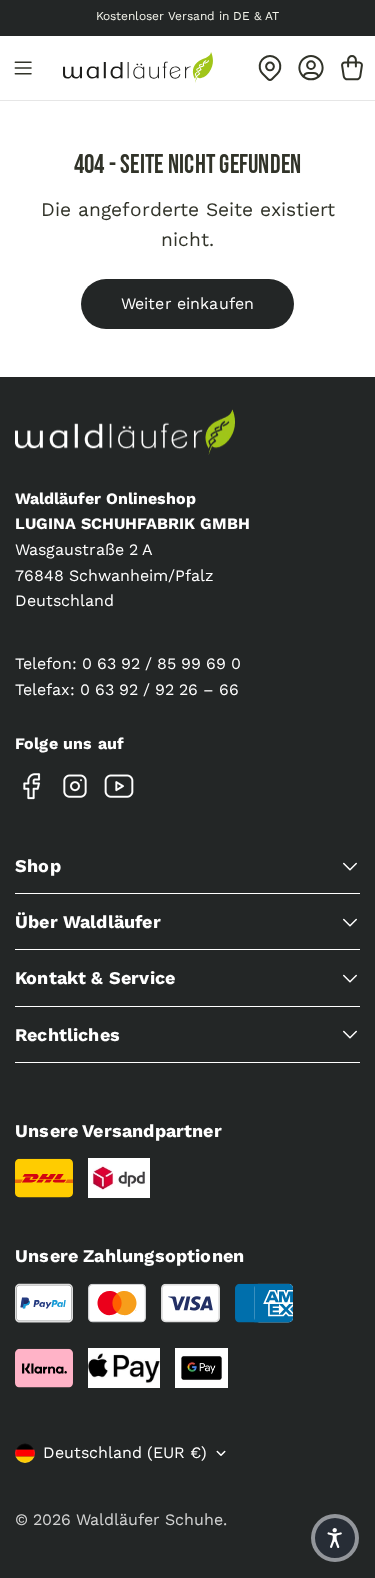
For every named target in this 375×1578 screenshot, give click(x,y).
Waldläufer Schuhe (149, 1519)
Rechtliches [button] (67, 1034)
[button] (335, 1538)
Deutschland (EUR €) (125, 1452)
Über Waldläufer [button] (88, 921)
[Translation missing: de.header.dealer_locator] (270, 68)
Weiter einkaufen (188, 303)
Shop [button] (38, 865)
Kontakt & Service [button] (95, 977)
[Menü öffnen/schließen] (23, 68)
